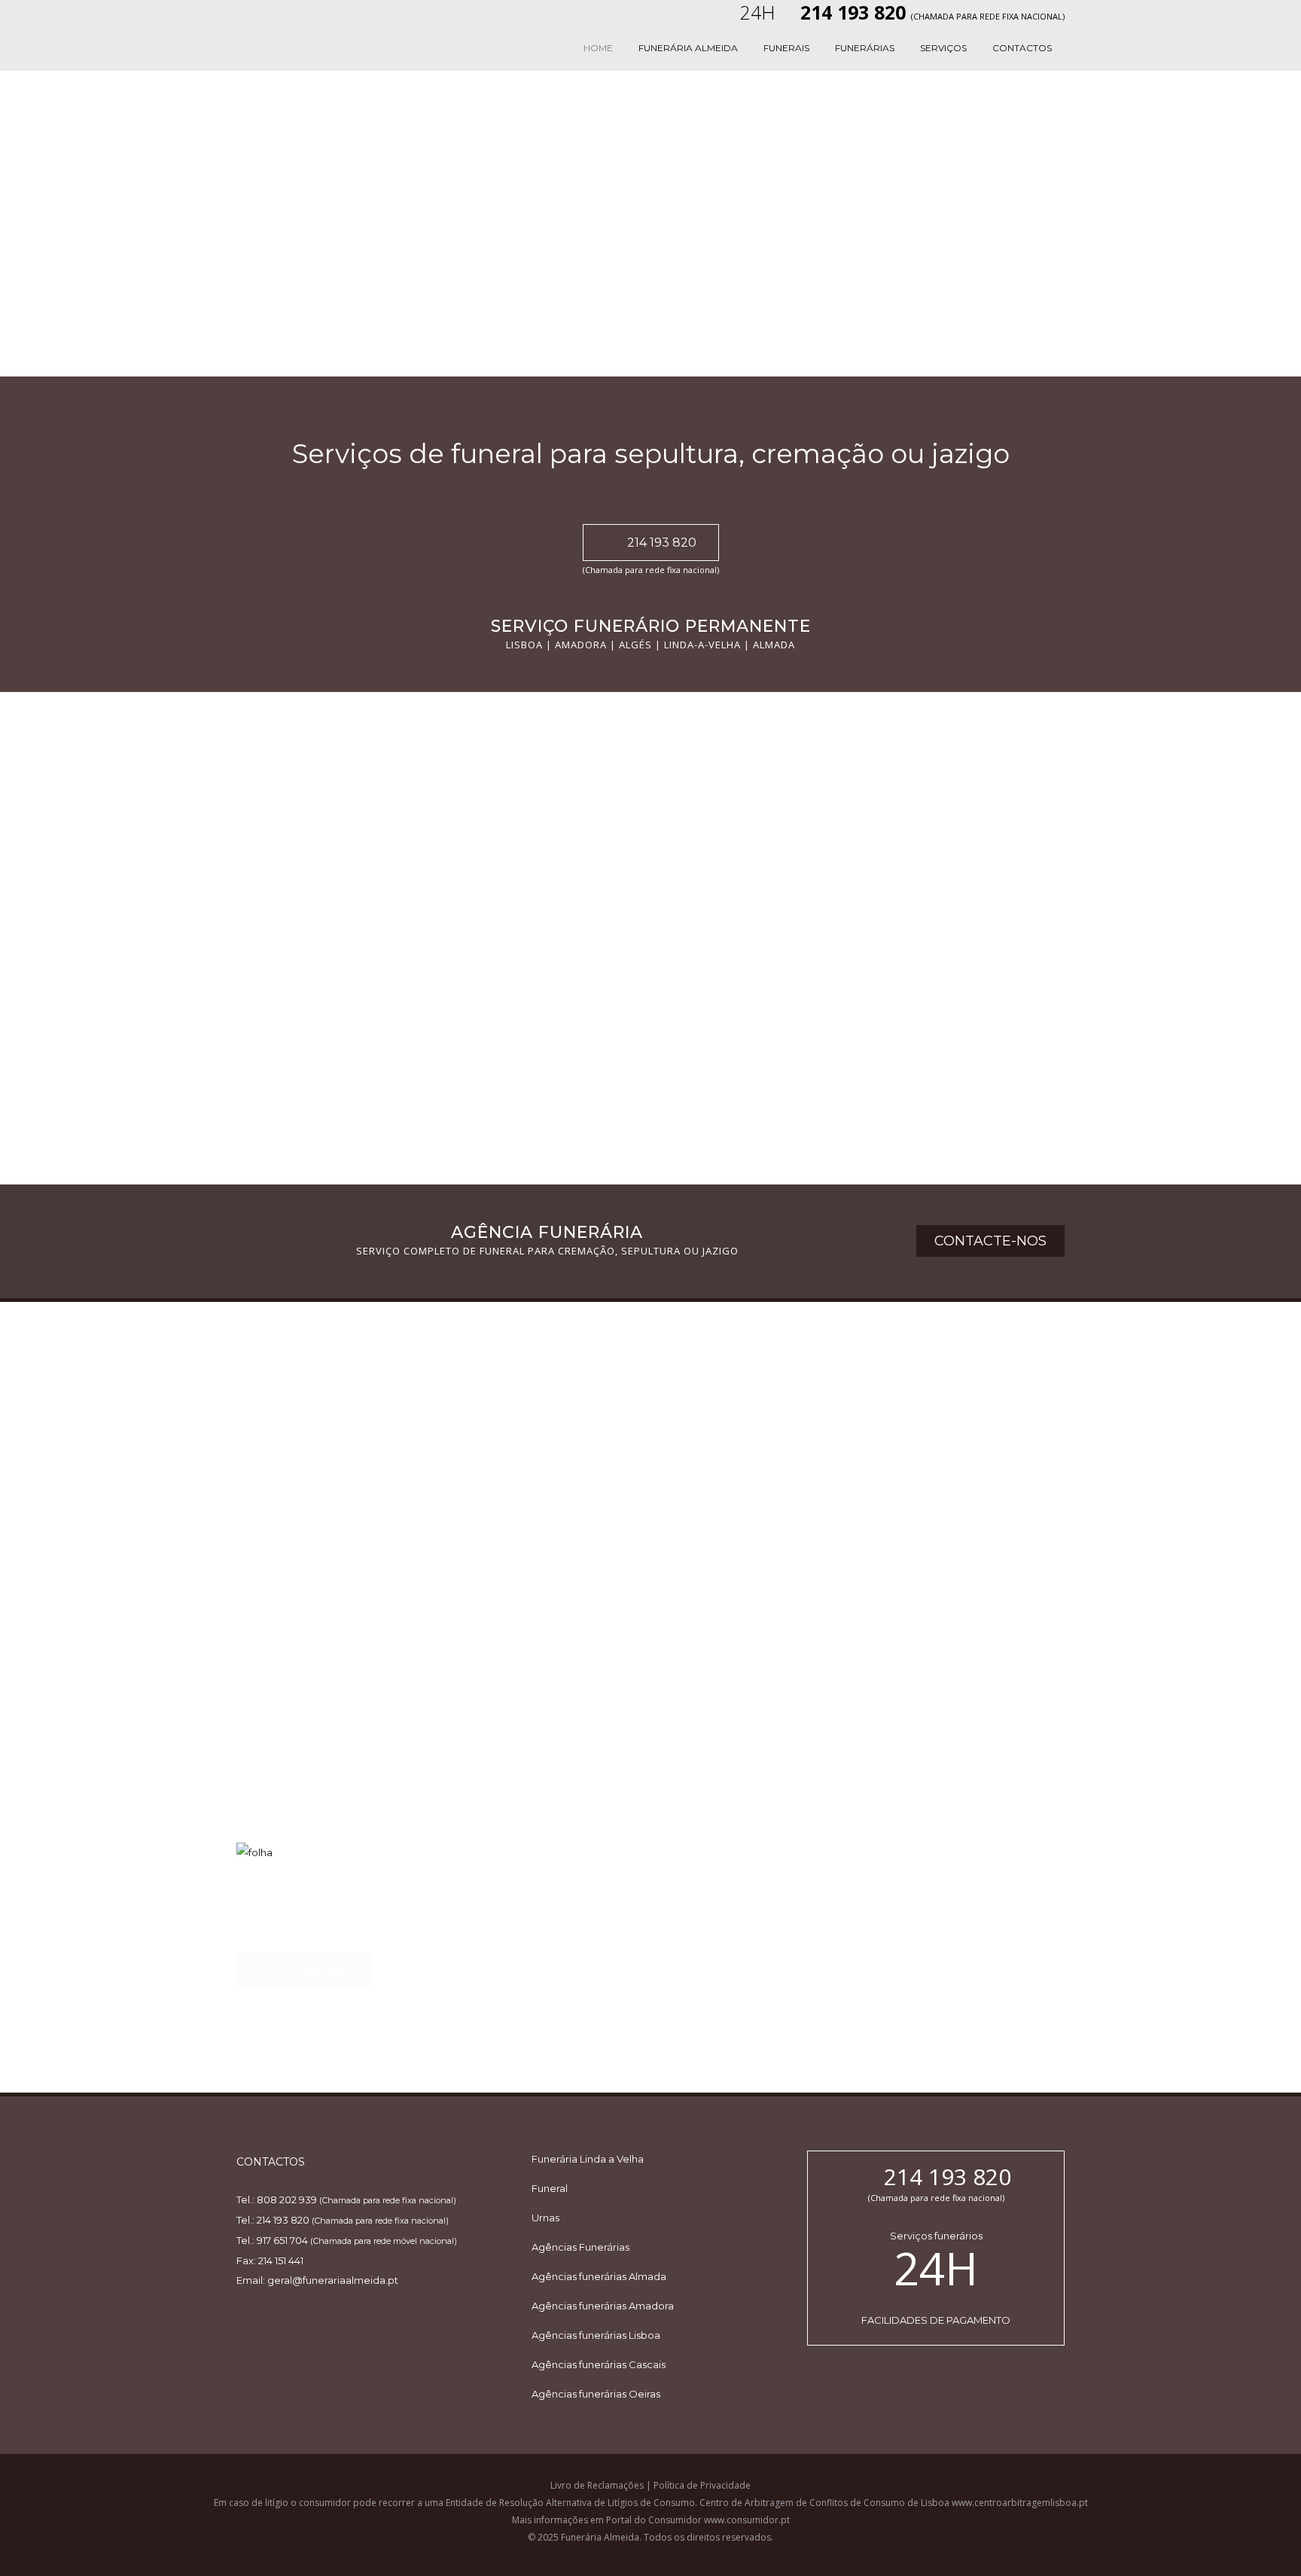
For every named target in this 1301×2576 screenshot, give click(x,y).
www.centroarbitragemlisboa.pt (1020, 2503)
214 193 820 (662, 543)
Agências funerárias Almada (599, 2276)
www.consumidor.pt (747, 2520)
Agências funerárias (314, 1576)
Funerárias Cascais (875, 1576)
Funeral (550, 2188)
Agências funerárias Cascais (599, 2364)
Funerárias (563, 1386)
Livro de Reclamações (597, 2485)
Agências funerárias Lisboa (596, 2335)
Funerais (270, 1386)
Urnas (545, 2218)
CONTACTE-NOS (990, 1241)
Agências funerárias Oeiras (596, 2394)
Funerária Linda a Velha (588, 2159)
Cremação (842, 1386)
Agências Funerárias (580, 2247)
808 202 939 (287, 2200)
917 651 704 (282, 2240)
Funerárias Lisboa (588, 1576)
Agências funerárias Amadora (603, 2306)
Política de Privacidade (702, 2485)
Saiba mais (262, 1068)
